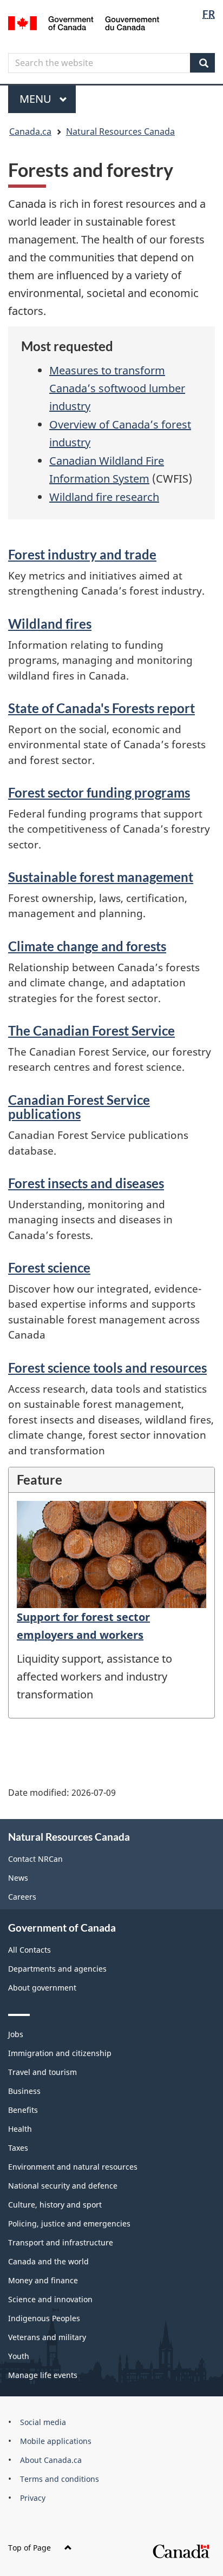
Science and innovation (50, 2299)
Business (24, 2091)
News (18, 1878)
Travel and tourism (42, 2072)
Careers (22, 1897)
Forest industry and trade (82, 554)
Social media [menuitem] (43, 2422)
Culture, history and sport (55, 2205)
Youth (19, 2356)
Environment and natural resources (73, 2167)
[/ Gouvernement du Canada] (84, 22)
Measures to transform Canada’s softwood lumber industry (117, 388)
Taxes (18, 2148)
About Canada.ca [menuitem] (51, 2460)
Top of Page (29, 2548)
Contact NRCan (35, 1859)
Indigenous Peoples (44, 2318)
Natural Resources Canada (120, 131)
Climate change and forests (87, 946)
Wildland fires (50, 624)
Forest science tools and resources (107, 1368)
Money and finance (43, 2280)
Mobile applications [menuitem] (56, 2441)
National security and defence (63, 2186)
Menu (37, 99)
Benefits (23, 2110)
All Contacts (29, 1950)
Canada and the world (48, 2261)
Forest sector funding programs (99, 792)
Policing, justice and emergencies (69, 2223)
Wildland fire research (104, 497)
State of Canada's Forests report (101, 708)
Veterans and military (47, 2337)
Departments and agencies (57, 1969)
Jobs (16, 2034)
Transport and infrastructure (61, 2242)
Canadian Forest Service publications (79, 1107)
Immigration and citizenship (60, 2053)
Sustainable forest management (101, 877)
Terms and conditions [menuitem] (60, 2479)
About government (42, 1988)
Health (20, 2129)
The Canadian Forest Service (91, 1030)
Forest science (49, 1267)
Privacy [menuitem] (33, 2498)
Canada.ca (30, 131)
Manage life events (43, 2375)
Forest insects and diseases (86, 1183)
